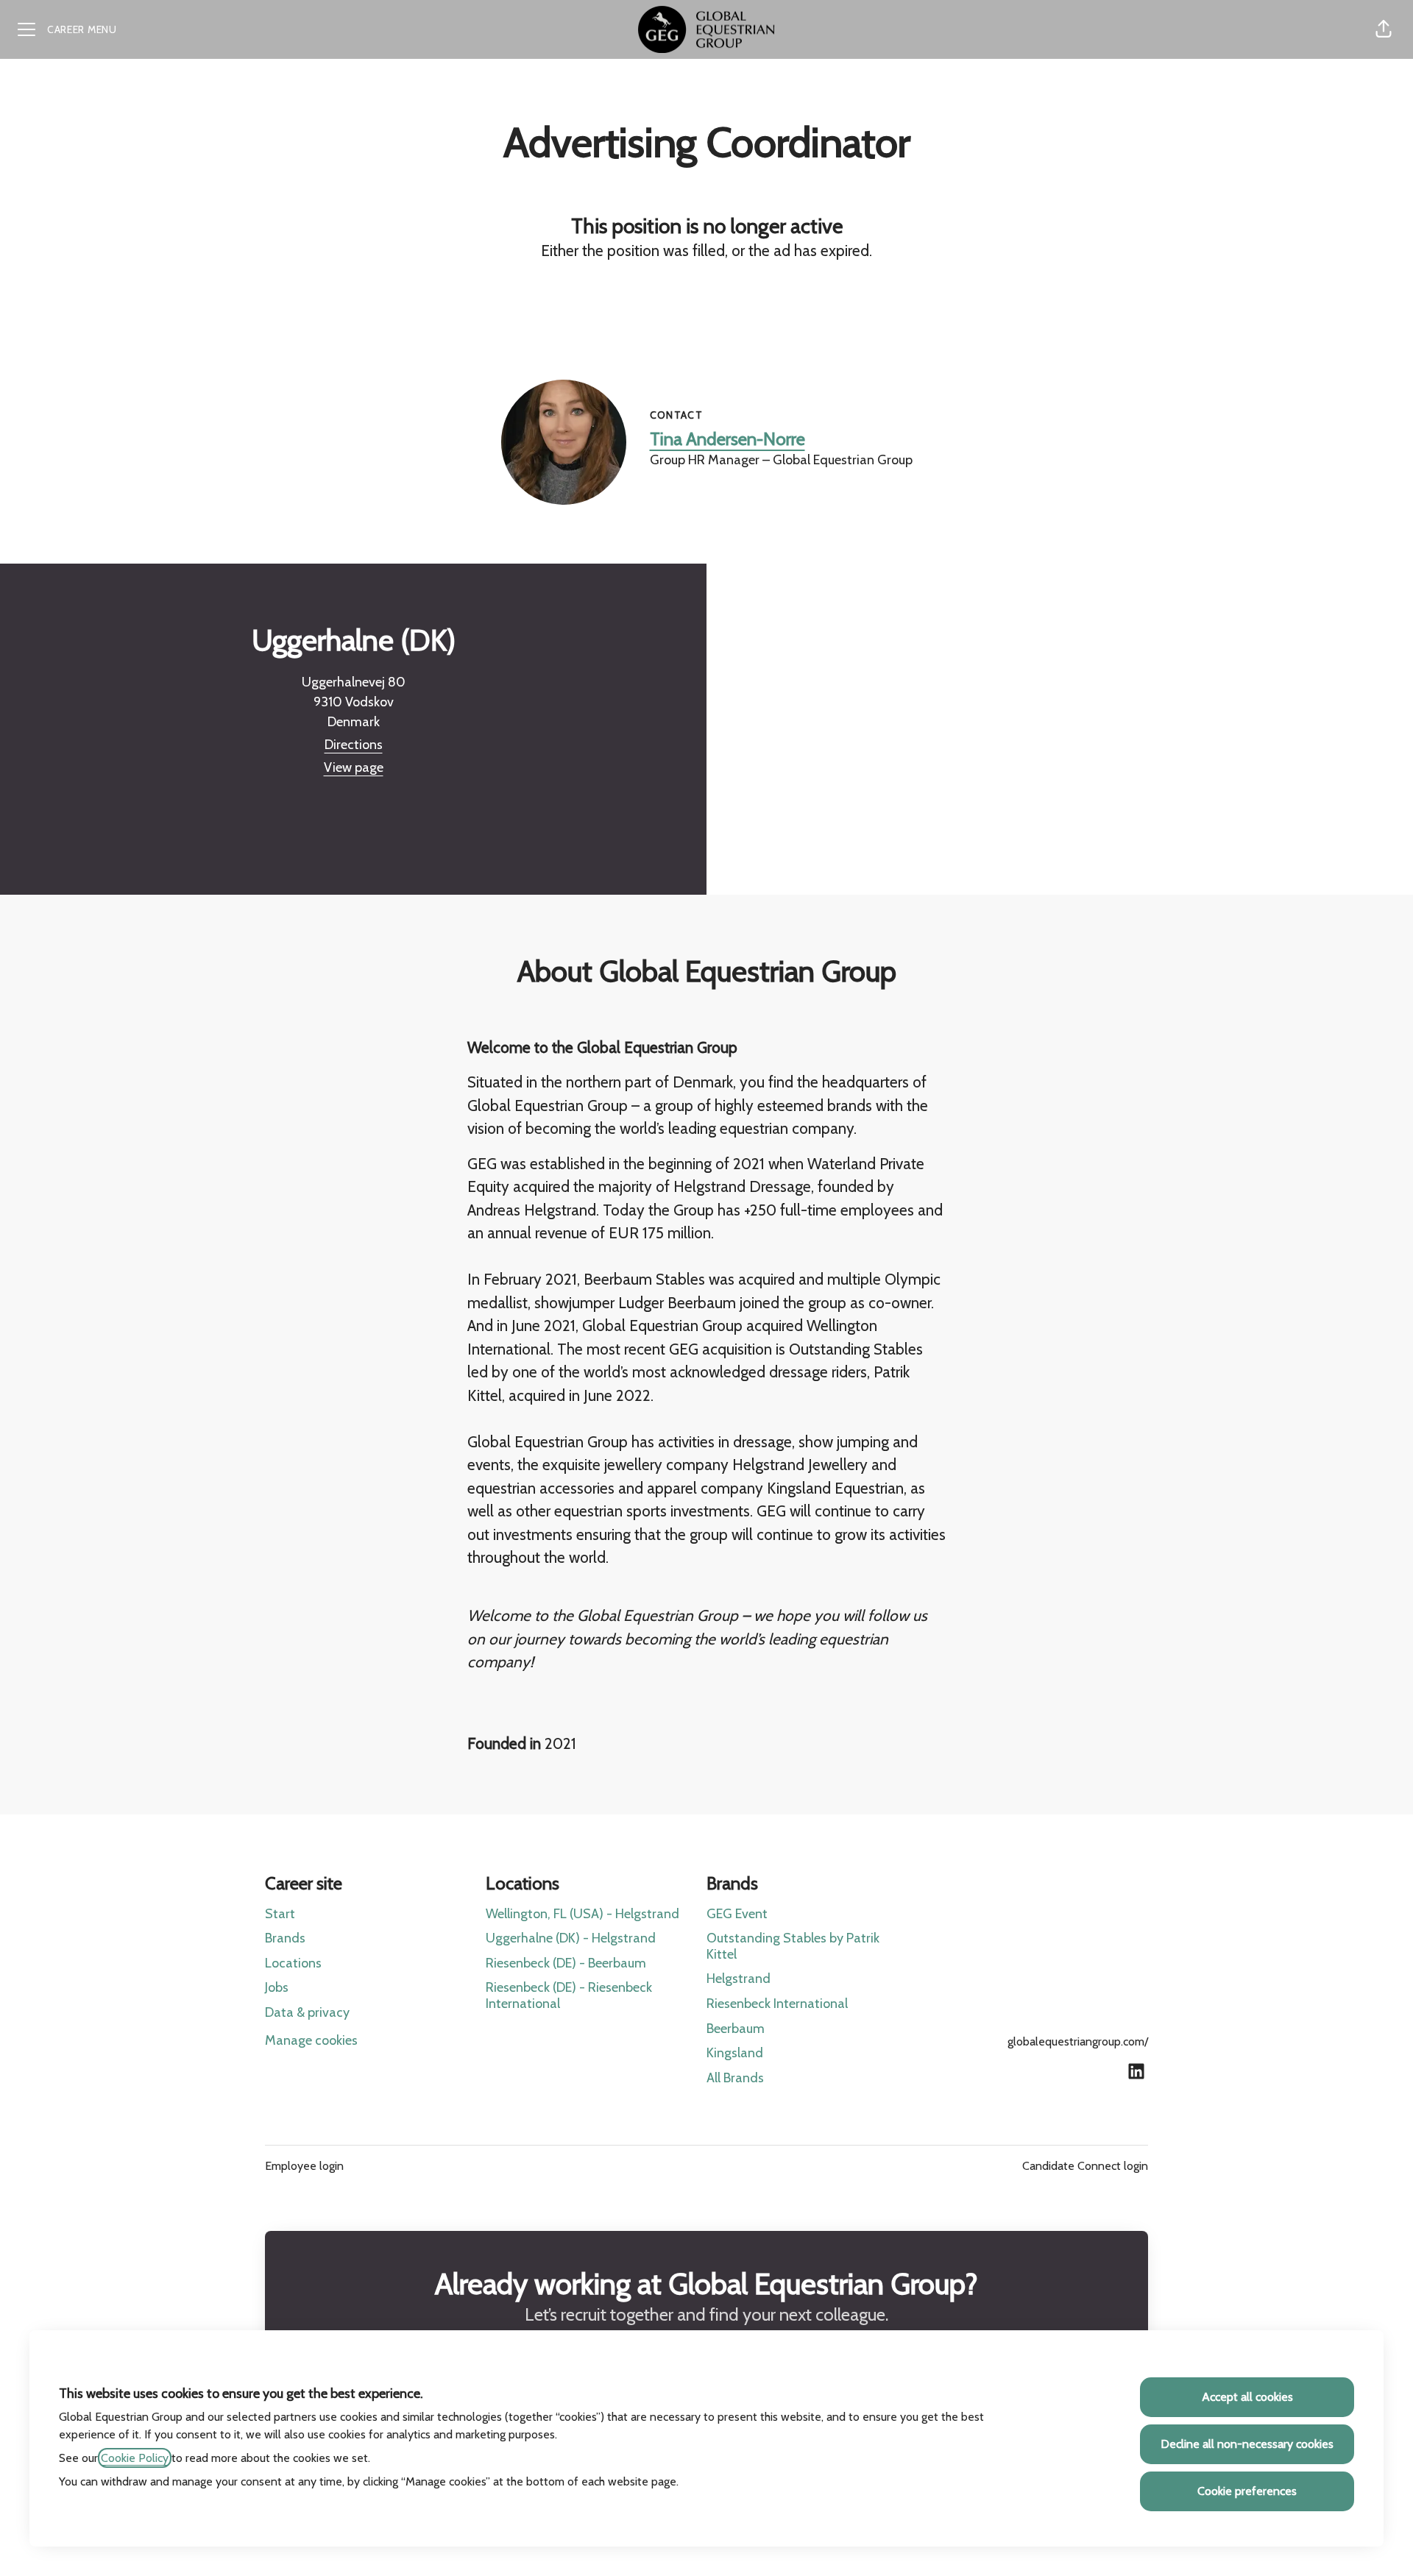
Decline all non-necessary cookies (1247, 2444)
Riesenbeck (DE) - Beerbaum (566, 1963)
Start (280, 1914)
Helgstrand (739, 1979)
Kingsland (735, 2053)
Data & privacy (307, 2012)
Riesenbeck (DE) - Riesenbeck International (569, 1995)
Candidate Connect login (1085, 2166)
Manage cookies (311, 2040)
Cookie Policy (135, 2458)
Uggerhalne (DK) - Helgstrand (571, 1938)
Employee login (304, 2166)
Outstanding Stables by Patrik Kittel (793, 1946)
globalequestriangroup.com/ (1078, 2041)
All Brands (735, 2078)
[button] (1384, 29)
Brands (285, 1938)
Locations (293, 1963)
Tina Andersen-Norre (727, 439)
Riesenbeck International (777, 2004)
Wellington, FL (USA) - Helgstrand (582, 1914)
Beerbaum (736, 2029)
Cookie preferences (1247, 2491)
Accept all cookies (1247, 2397)
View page (354, 767)
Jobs (277, 1987)
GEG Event (737, 1914)
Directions (354, 745)
